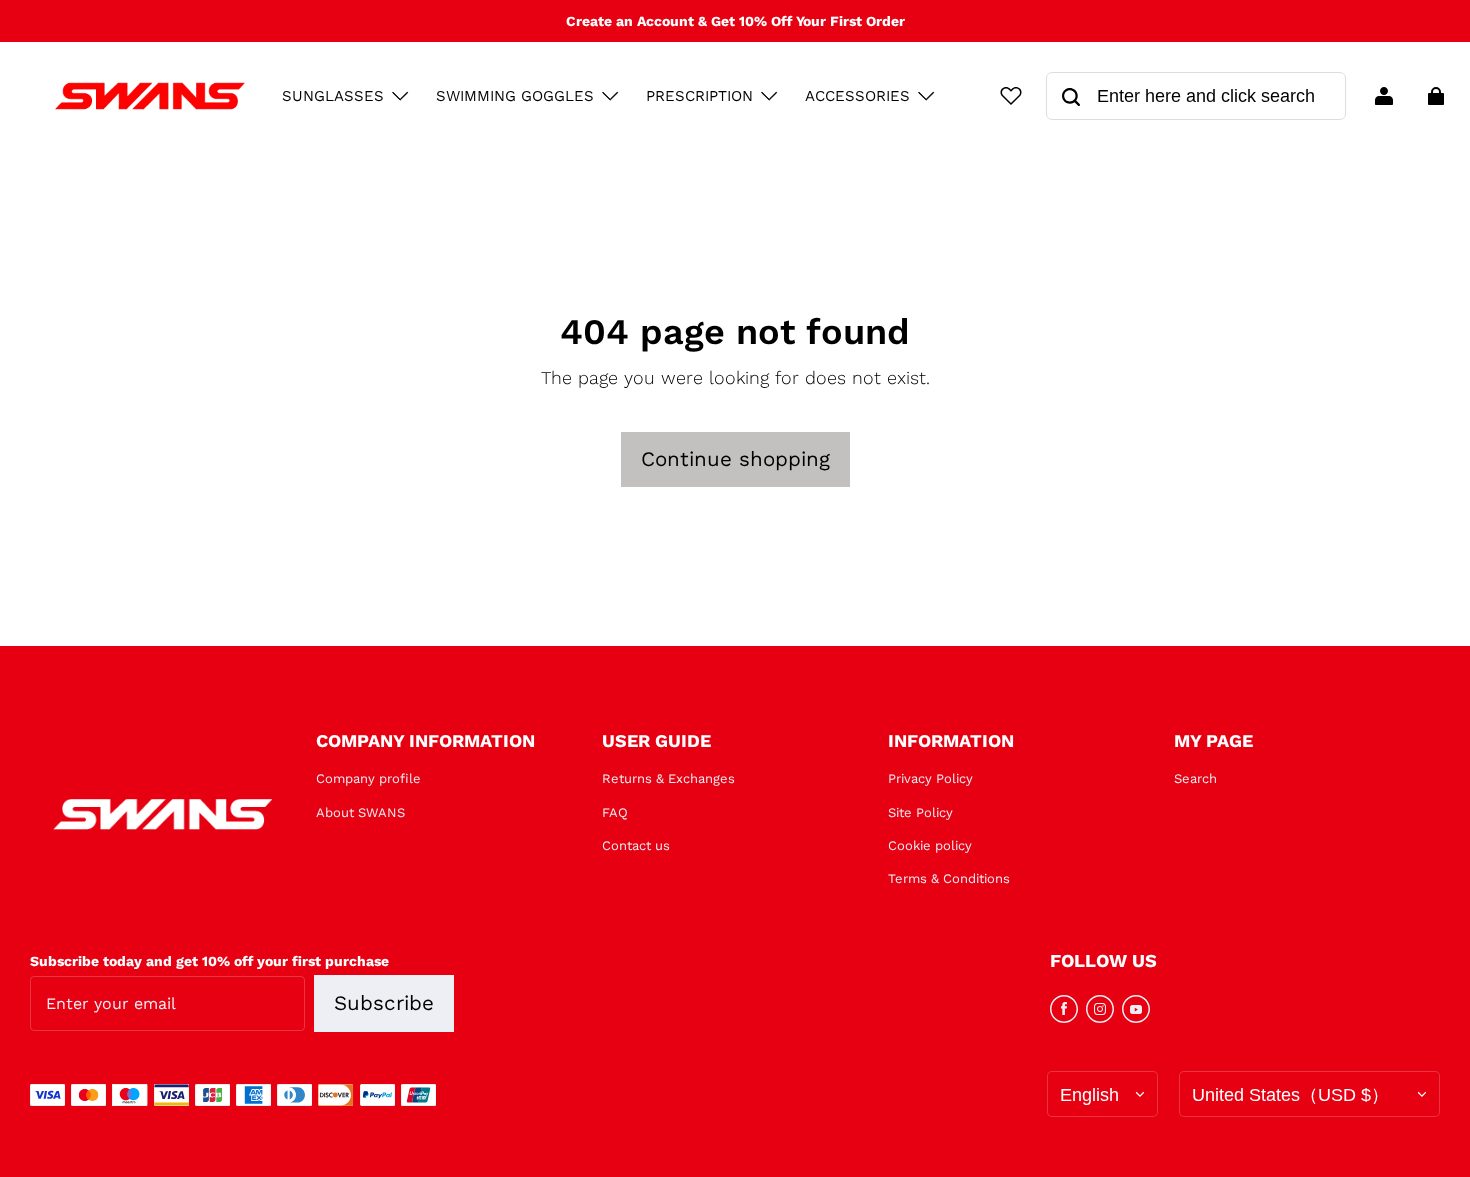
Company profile (368, 778)
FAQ (615, 812)
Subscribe (384, 1003)
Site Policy (920, 812)
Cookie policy (930, 845)
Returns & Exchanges (668, 778)
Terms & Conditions (949, 878)
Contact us (636, 845)
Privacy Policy (930, 778)
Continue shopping (735, 459)
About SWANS (360, 812)
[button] (400, 96)
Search (1195, 778)
